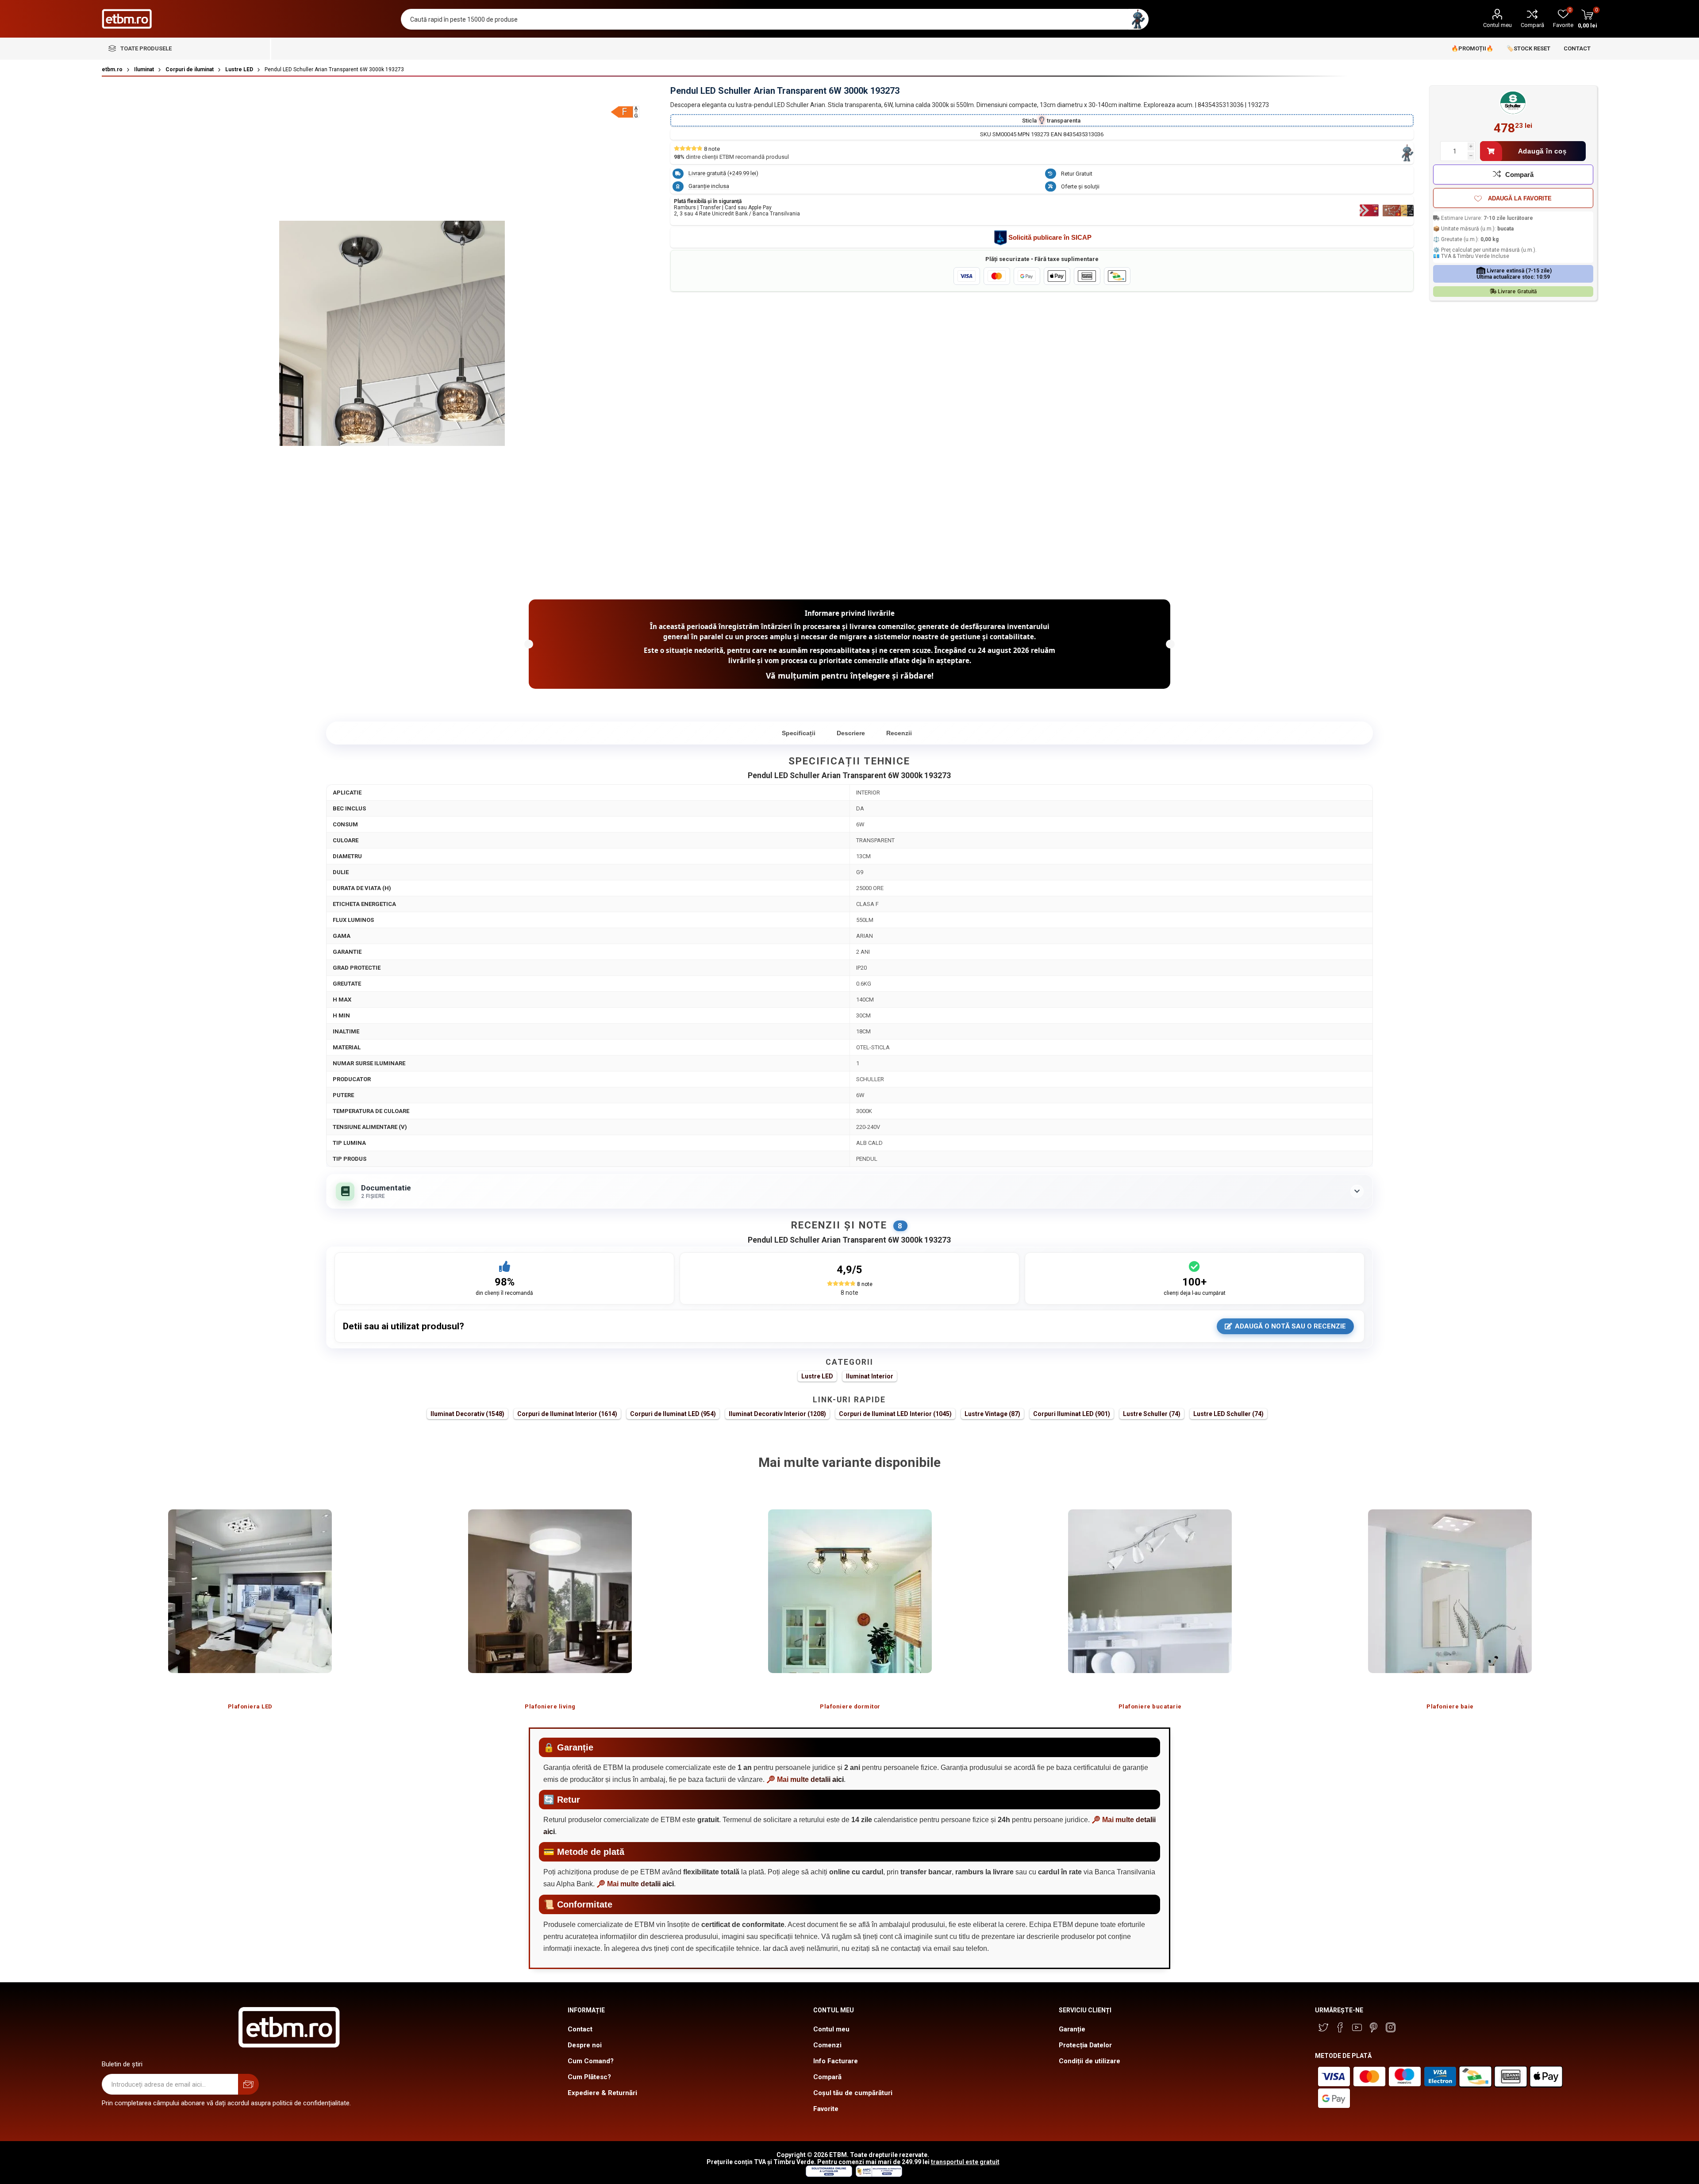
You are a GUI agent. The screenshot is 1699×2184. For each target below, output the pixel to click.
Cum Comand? (591, 2061)
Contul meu (1497, 25)
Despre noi (585, 2045)
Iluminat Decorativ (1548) (467, 1414)
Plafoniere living (550, 1706)
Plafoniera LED (250, 1706)
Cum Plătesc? (589, 2077)
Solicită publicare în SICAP (1050, 237)
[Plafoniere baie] (1450, 1591)
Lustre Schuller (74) (1152, 1414)
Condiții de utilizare (1090, 2061)
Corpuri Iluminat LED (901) (1072, 1414)
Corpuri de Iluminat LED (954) (673, 1414)
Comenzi (827, 2045)
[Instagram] (1391, 2027)
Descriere (851, 733)
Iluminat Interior (870, 1376)
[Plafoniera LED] (250, 1591)
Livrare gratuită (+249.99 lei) (723, 173)
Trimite (248, 2084)
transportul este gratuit (965, 2162)
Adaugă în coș (1542, 151)
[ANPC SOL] (828, 2175)
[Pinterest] (1374, 2027)
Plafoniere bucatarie (1150, 1706)
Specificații (799, 733)
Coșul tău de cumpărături (853, 2093)
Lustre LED (817, 1376)
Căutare (1138, 19)
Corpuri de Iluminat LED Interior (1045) (895, 1414)
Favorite (826, 2109)
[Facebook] (1340, 2027)
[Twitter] (1323, 2027)
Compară (1532, 25)
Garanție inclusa (709, 186)
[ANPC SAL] (878, 2175)
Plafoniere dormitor (850, 1706)
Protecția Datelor (1085, 2045)
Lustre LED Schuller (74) (1228, 1414)
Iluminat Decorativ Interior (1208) (777, 1414)
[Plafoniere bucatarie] (1150, 1591)
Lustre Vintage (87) (992, 1414)
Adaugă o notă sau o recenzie (1290, 1326)
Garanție (1072, 2029)
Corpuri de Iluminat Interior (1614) (567, 1414)
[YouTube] (1357, 2027)
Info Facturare (836, 2061)
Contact (580, 2029)
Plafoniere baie (1450, 1706)
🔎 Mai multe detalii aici (805, 1779)
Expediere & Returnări (602, 2093)
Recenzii (899, 733)
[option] (250, 1601)
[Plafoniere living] (550, 1591)
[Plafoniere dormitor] (850, 1591)
